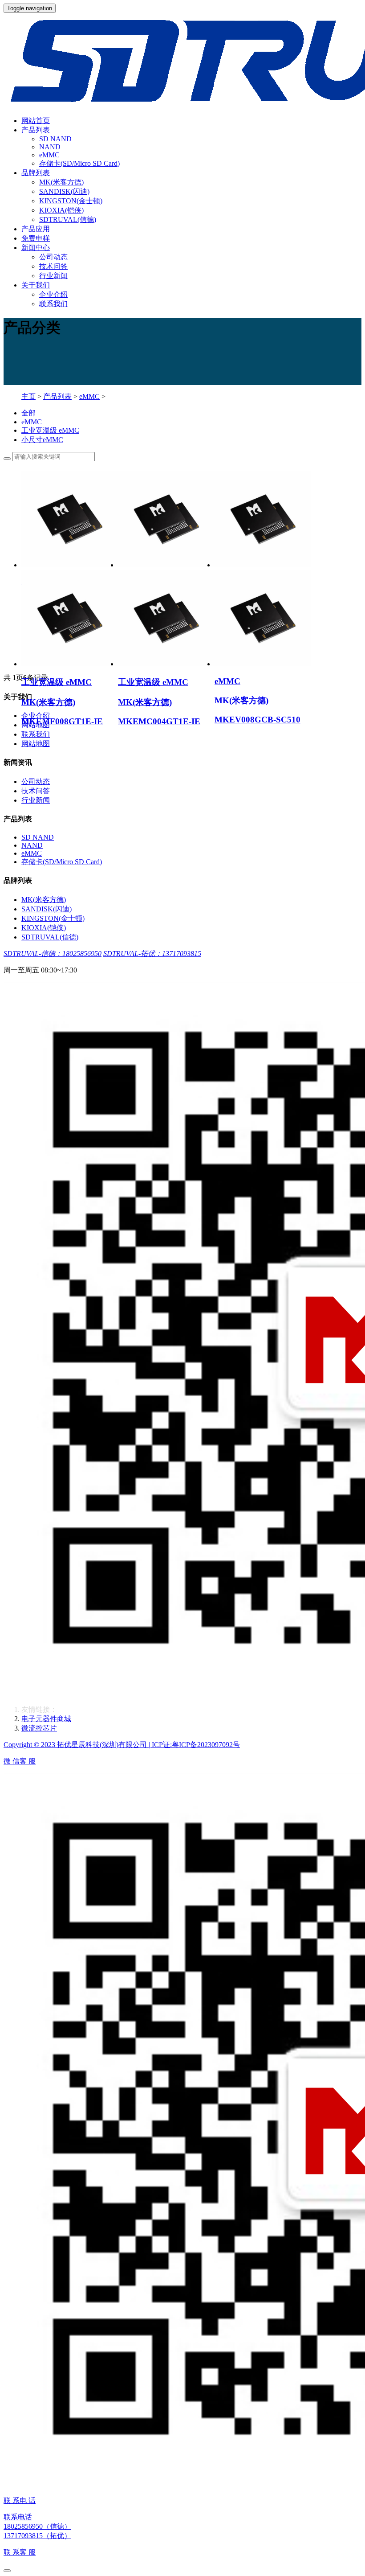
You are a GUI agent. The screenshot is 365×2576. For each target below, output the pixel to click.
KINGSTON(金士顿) (71, 201)
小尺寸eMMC (42, 440)
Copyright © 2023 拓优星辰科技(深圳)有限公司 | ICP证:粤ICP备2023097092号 (122, 1745)
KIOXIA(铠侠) (61, 210)
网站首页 (36, 121)
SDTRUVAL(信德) (68, 219)
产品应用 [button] (36, 229)
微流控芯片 (39, 1728)
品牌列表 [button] (36, 173)
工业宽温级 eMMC (50, 430)
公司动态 (53, 257)
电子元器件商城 (46, 1719)
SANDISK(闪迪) (64, 191)
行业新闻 (53, 276)
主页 (28, 396)
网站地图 (36, 744)
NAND (50, 147)
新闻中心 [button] (36, 248)
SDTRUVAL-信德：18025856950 (53, 954)
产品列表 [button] (36, 130)
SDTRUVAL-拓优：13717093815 (152, 954)
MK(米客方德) (61, 182)
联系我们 (53, 304)
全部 (28, 413)
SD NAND (55, 139)
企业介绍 (53, 294)
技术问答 (53, 266)
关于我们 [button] (36, 285)
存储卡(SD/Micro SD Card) (79, 163)
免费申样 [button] (36, 238)
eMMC (49, 155)
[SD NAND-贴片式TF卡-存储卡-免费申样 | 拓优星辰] (182, 61)
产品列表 (57, 396)
